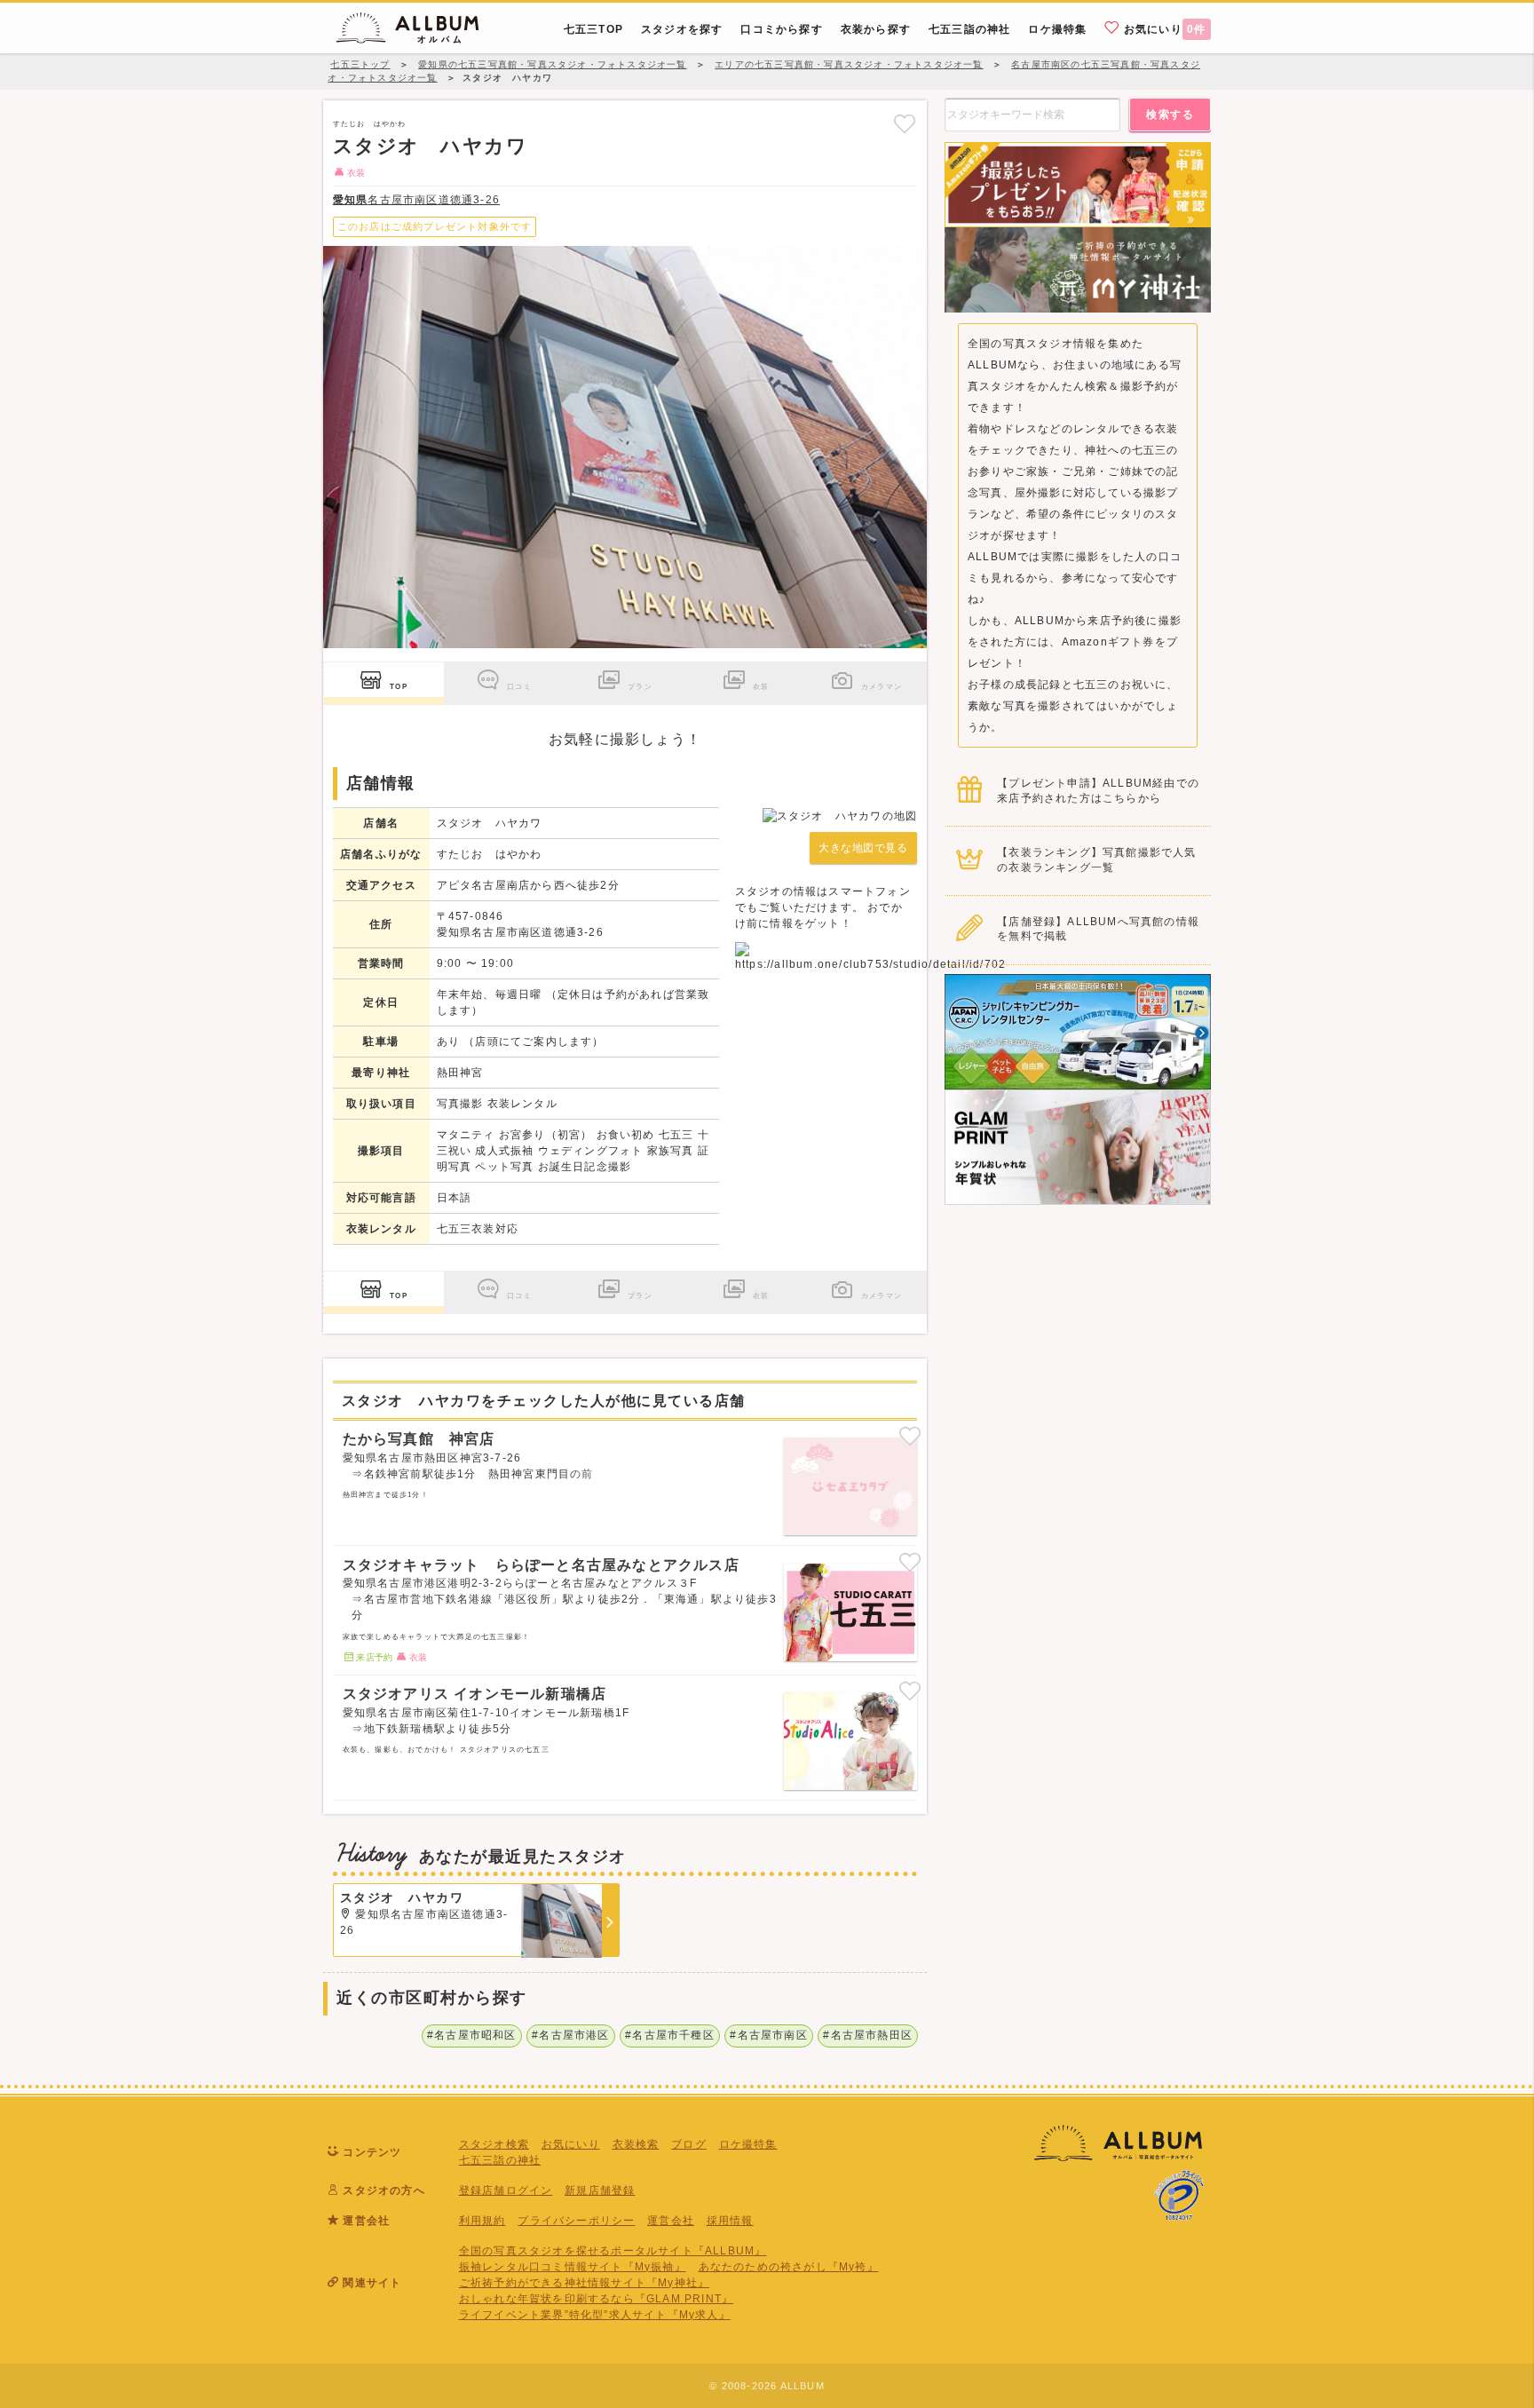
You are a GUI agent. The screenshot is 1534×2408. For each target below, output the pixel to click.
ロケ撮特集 (748, 2144)
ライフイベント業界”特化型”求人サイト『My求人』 (595, 2315)
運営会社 (671, 2221)
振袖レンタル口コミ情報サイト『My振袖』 (573, 2267)
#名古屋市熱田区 (868, 2035)
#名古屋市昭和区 (472, 2035)
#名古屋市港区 (570, 2035)
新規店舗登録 (600, 2190)
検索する (1170, 115)
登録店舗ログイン (506, 2190)
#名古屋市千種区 (670, 2035)
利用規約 (482, 2221)
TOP (399, 686)
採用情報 (730, 2221)
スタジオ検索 (494, 2144)
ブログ (689, 2144)
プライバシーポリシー (576, 2221)
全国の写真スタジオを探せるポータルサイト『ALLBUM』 (613, 2251)
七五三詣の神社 (500, 2160)
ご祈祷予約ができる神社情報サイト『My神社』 (584, 2283)
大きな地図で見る (863, 848)
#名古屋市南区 (768, 2035)
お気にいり (1163, 29)
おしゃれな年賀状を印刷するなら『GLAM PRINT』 (596, 2299)
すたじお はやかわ (370, 123)
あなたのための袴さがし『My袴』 (789, 2267)
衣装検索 (636, 2144)
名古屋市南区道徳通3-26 (416, 200)
